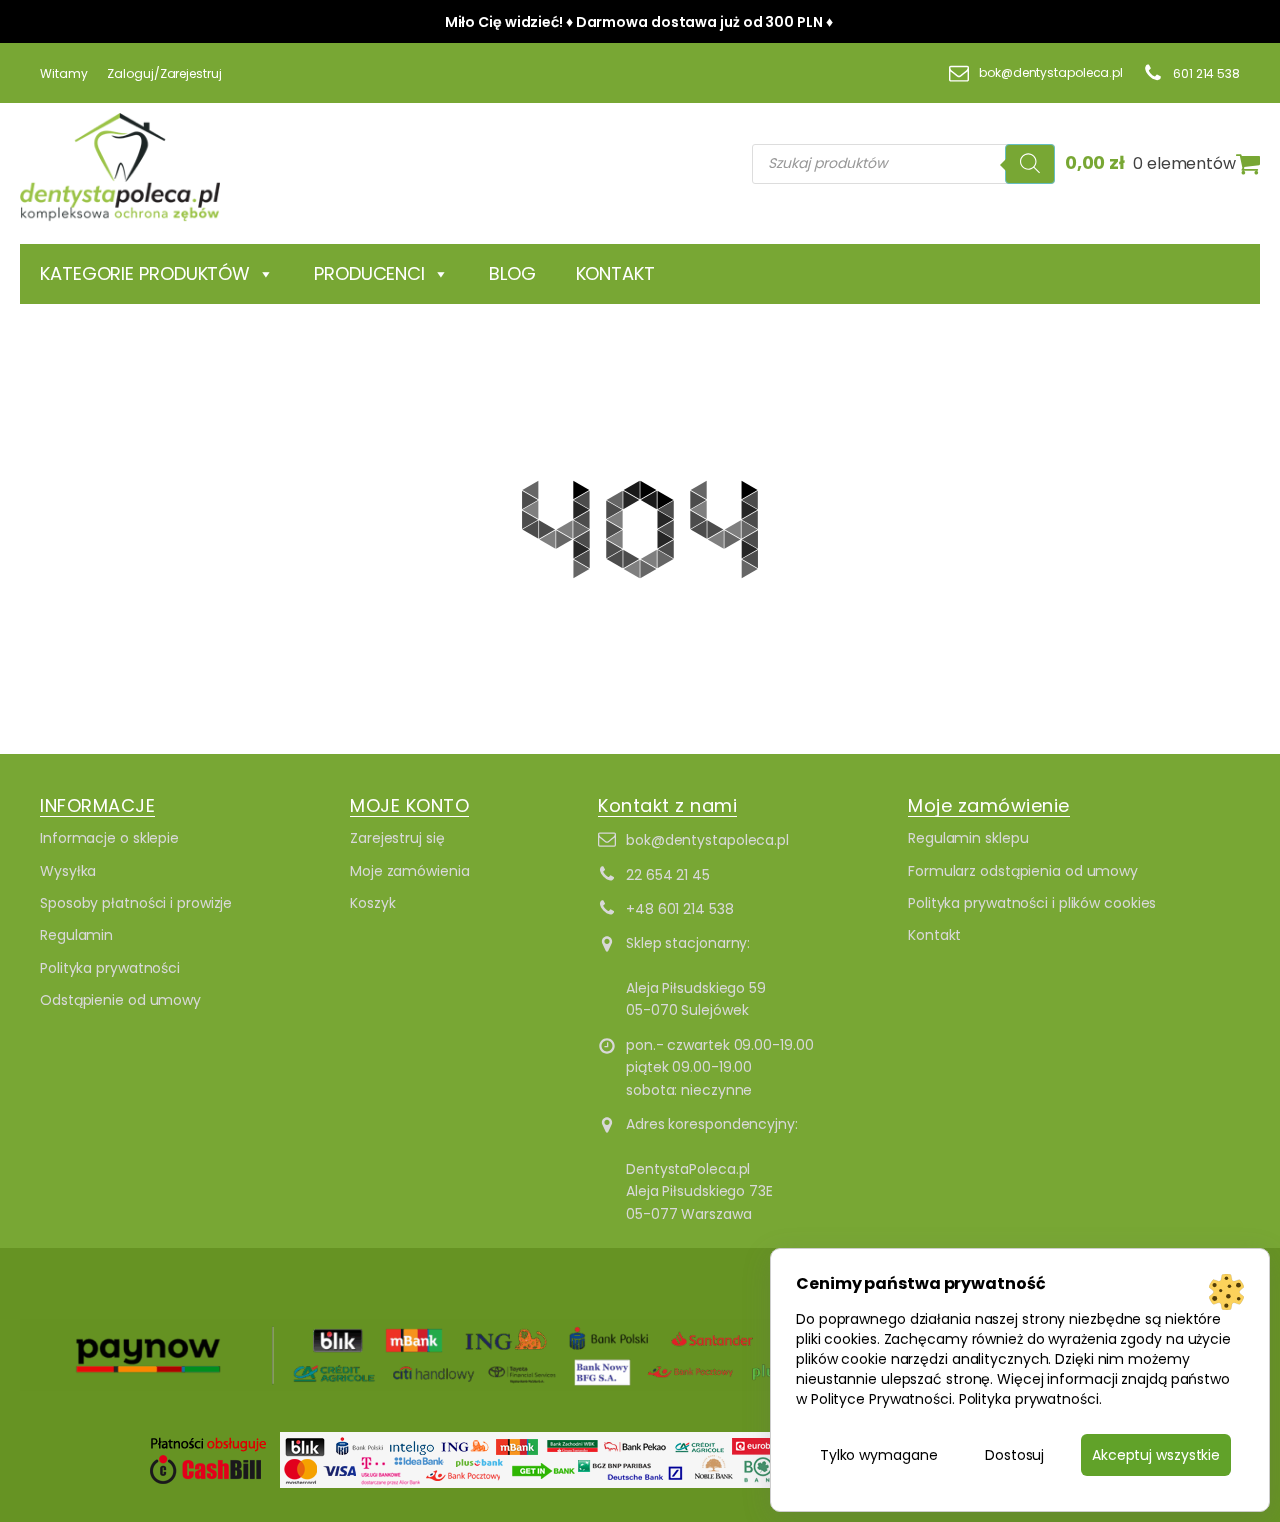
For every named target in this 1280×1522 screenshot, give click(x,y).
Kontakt (934, 935)
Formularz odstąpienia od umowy (1023, 871)
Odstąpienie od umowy (120, 1000)
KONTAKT (615, 273)
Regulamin (76, 935)
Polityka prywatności (110, 968)
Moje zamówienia (410, 871)
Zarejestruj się (397, 838)
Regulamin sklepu (968, 838)
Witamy (63, 73)
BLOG (512, 273)
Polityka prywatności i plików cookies (1032, 903)
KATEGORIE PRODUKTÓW (145, 273)
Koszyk (372, 903)
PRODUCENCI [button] (369, 273)
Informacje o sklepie (109, 838)
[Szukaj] (1030, 164)
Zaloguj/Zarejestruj (164, 73)
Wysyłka (68, 871)
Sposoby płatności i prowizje (136, 903)
